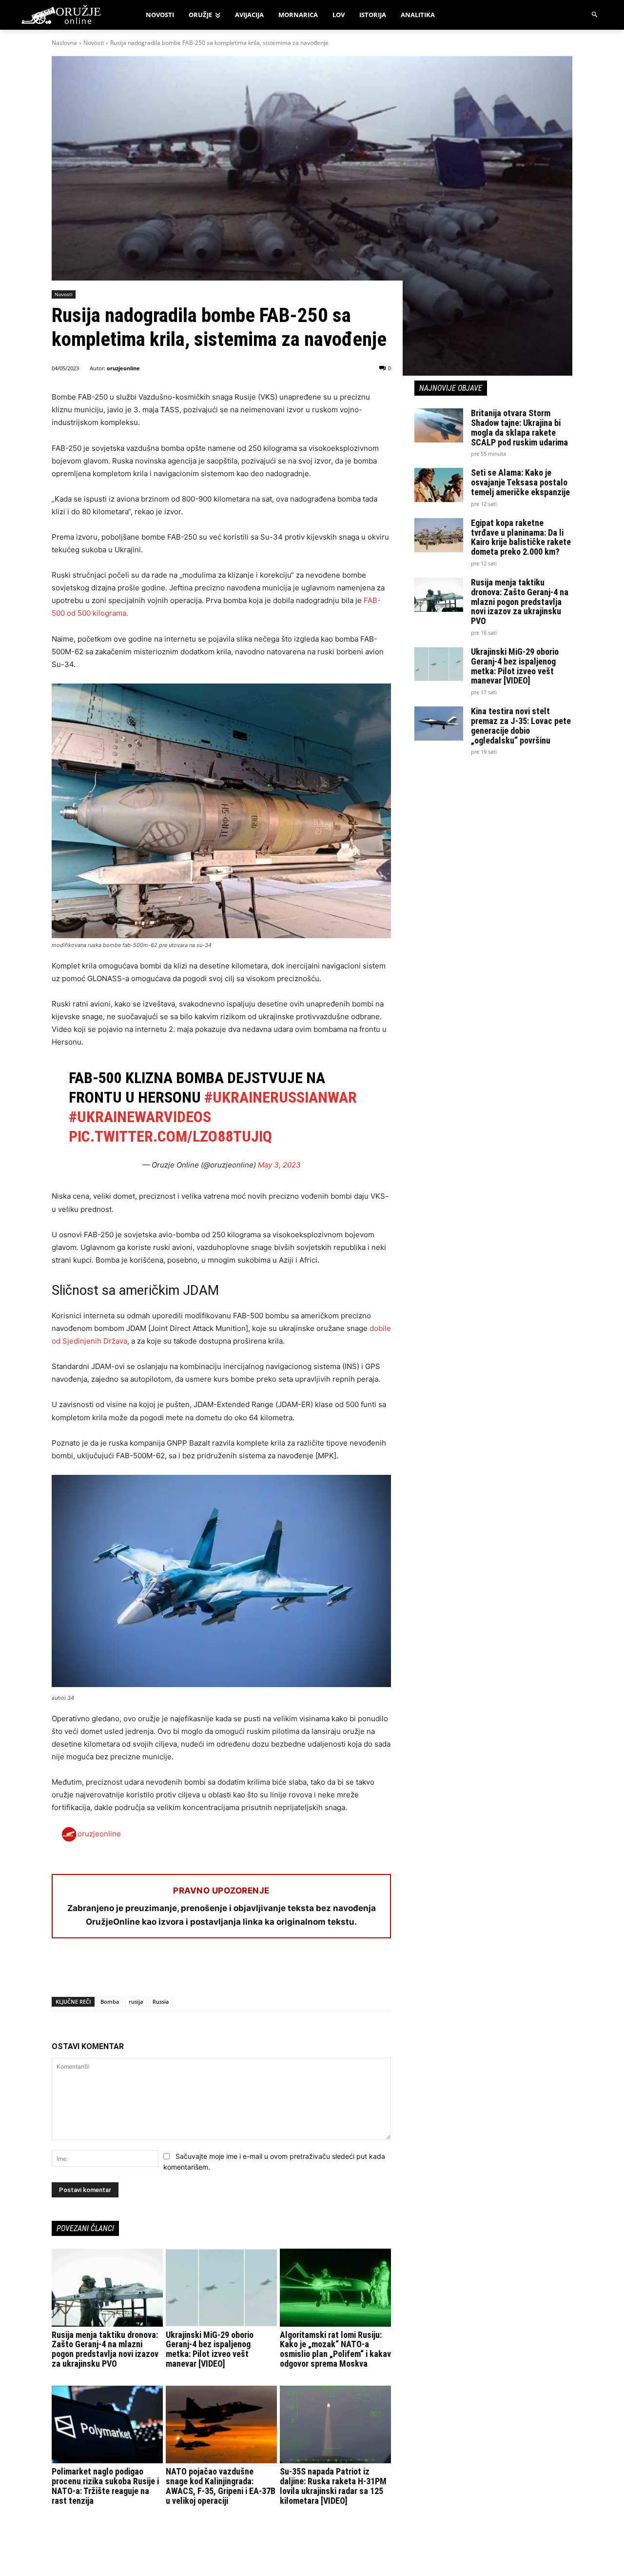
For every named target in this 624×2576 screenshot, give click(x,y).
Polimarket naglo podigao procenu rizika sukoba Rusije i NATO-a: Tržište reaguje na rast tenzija (105, 2486)
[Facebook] (61, 1972)
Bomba (110, 2002)
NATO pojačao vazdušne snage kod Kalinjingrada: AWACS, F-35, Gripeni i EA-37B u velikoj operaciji (221, 2486)
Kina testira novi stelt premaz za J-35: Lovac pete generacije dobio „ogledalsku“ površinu (521, 725)
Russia (161, 2002)
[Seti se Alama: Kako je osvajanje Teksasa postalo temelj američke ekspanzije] (439, 485)
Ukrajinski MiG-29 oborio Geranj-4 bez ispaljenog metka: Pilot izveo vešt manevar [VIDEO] (210, 2349)
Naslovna (64, 43)
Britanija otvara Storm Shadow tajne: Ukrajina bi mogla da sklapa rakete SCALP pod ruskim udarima (519, 427)
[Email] (129, 1972)
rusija (136, 2002)
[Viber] (174, 1972)
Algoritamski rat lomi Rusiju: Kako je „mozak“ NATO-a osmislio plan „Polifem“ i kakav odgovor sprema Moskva (335, 2349)
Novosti (94, 43)
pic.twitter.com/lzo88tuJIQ (170, 1136)
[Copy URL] (196, 1972)
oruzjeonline (123, 368)
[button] (595, 15)
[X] (84, 1972)
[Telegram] (151, 1972)
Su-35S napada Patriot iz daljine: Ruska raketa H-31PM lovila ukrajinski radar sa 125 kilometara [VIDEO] (333, 2486)
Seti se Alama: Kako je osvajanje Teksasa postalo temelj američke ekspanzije (520, 482)
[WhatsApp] (106, 1972)
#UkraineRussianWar (281, 1097)
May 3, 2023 (279, 1165)
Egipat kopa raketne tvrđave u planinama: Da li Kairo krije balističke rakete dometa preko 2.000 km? (521, 537)
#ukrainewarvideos (140, 1117)
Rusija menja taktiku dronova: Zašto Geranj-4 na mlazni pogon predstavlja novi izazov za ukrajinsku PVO (105, 2349)
